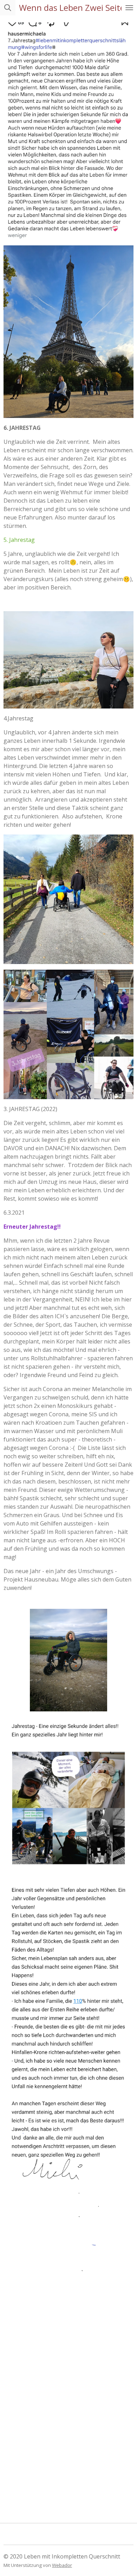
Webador (62, 2565)
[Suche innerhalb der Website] (8, 8)
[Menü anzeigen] (129, 8)
